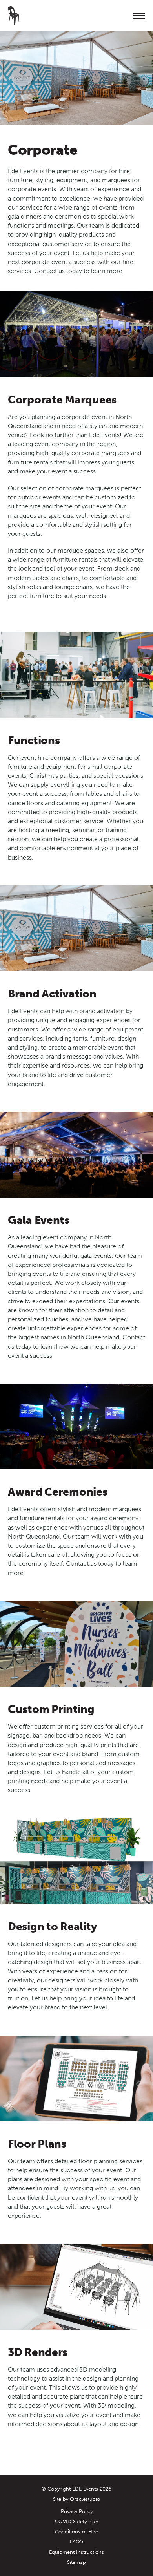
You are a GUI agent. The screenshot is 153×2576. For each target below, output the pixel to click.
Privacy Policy (77, 2511)
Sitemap (76, 2562)
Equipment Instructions (76, 2552)
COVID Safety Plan (77, 2521)
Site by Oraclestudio (76, 2499)
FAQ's (77, 2542)
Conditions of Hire (76, 2532)
